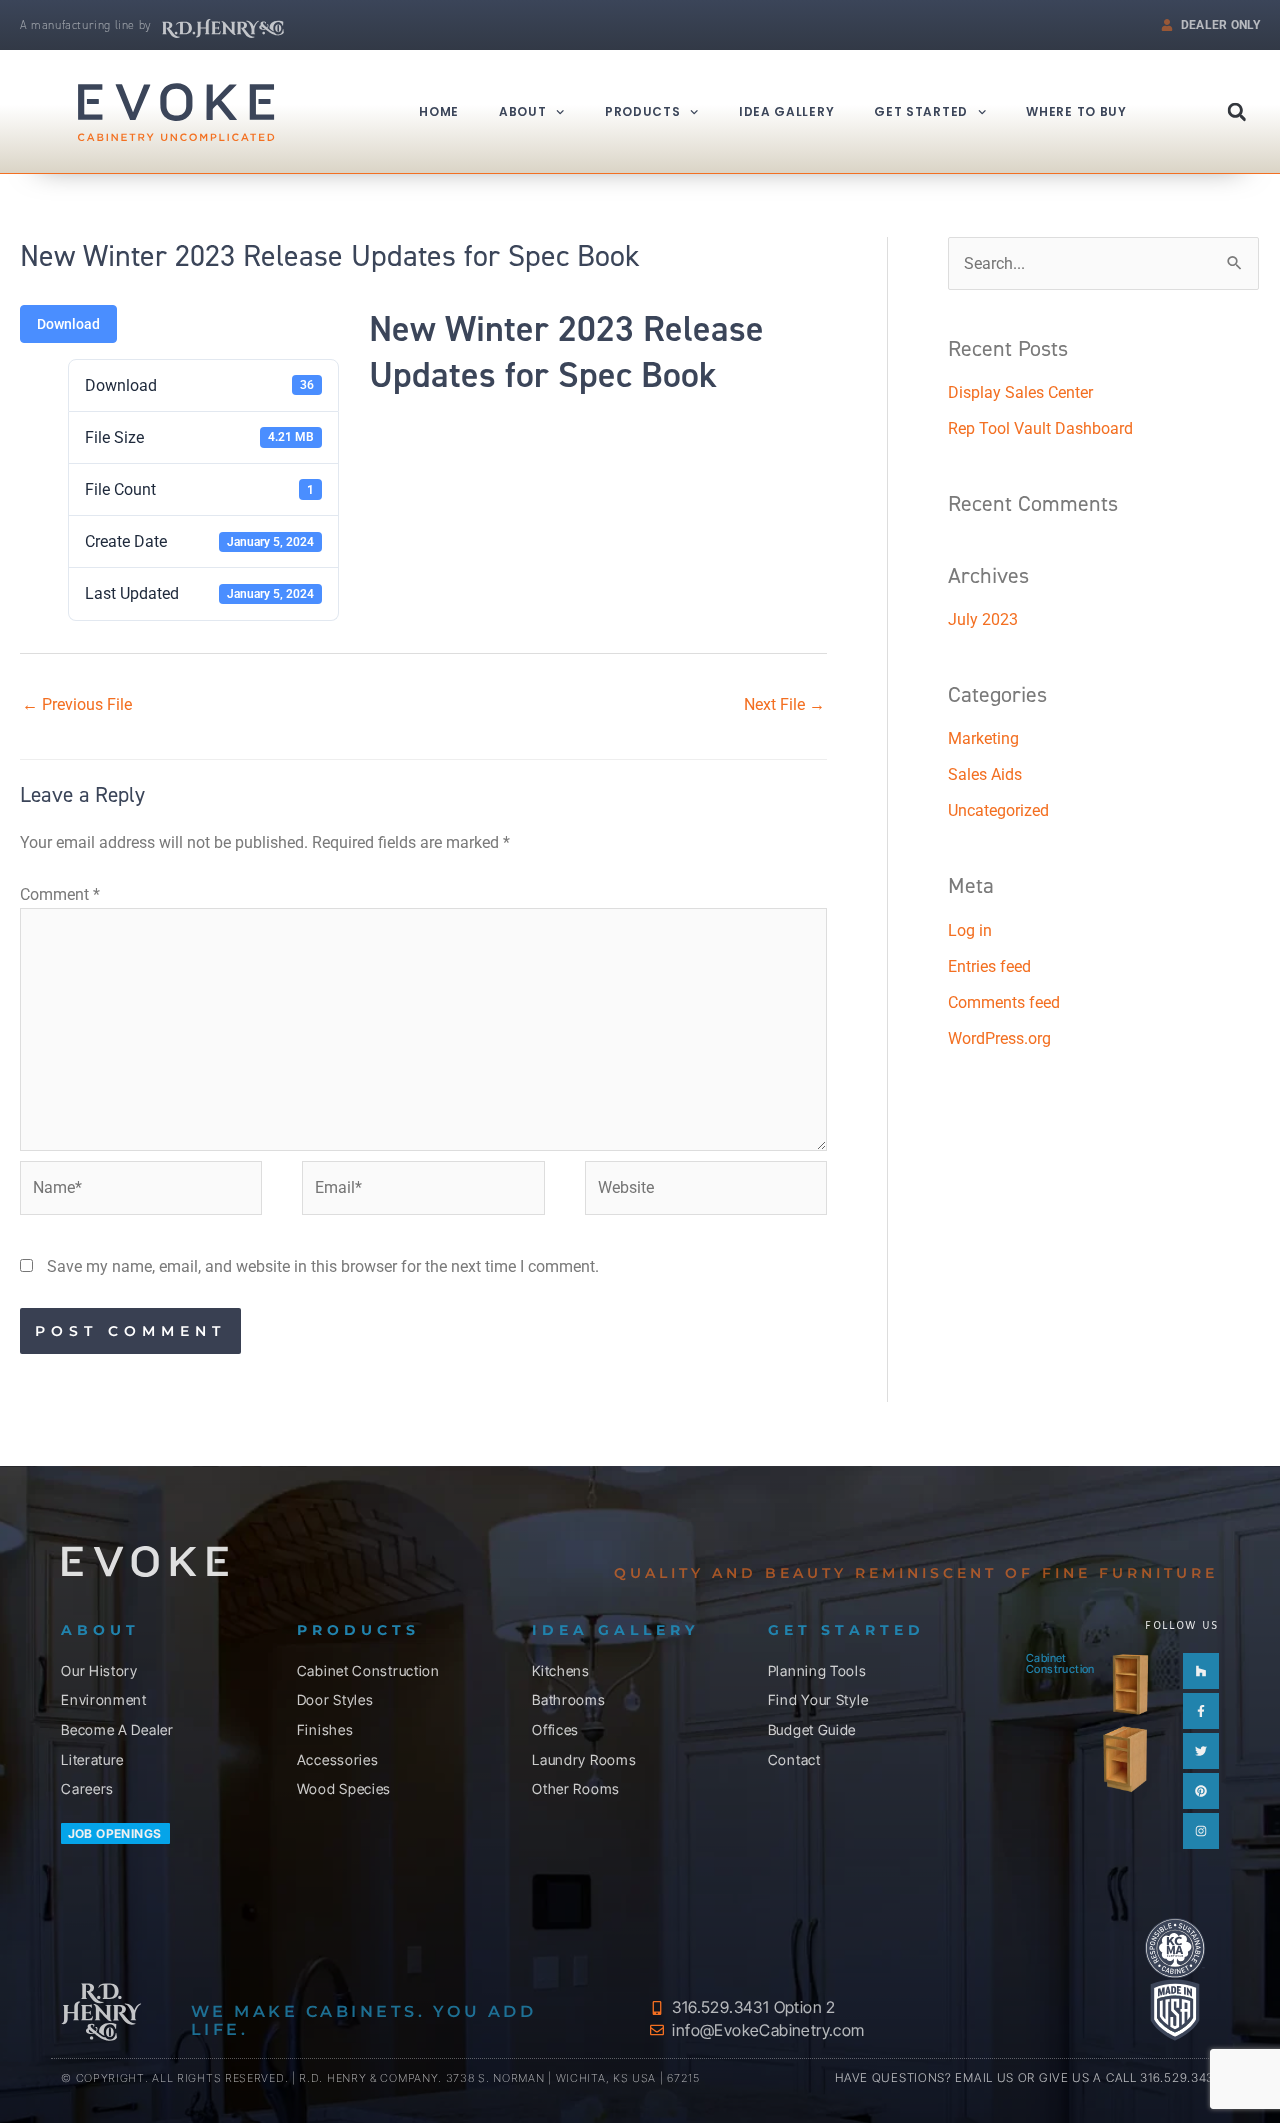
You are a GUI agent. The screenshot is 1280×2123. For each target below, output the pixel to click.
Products (643, 111)
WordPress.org (999, 1038)
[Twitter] (1201, 1751)
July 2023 (983, 619)
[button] (1237, 112)
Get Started (921, 111)
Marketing (983, 738)
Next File (784, 704)
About (523, 111)
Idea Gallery (786, 111)
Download (68, 324)
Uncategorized (998, 810)
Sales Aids (985, 774)
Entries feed (989, 966)
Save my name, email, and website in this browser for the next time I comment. (323, 1266)
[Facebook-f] (1201, 1711)
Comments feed (1004, 1002)
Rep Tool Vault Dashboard (1040, 428)
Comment (60, 894)
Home (439, 111)
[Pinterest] (1201, 1791)
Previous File (77, 704)
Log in (970, 930)
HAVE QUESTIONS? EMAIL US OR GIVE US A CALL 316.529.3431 (1027, 2077)
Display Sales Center (1020, 392)
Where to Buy (1076, 111)
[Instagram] (1201, 1831)
